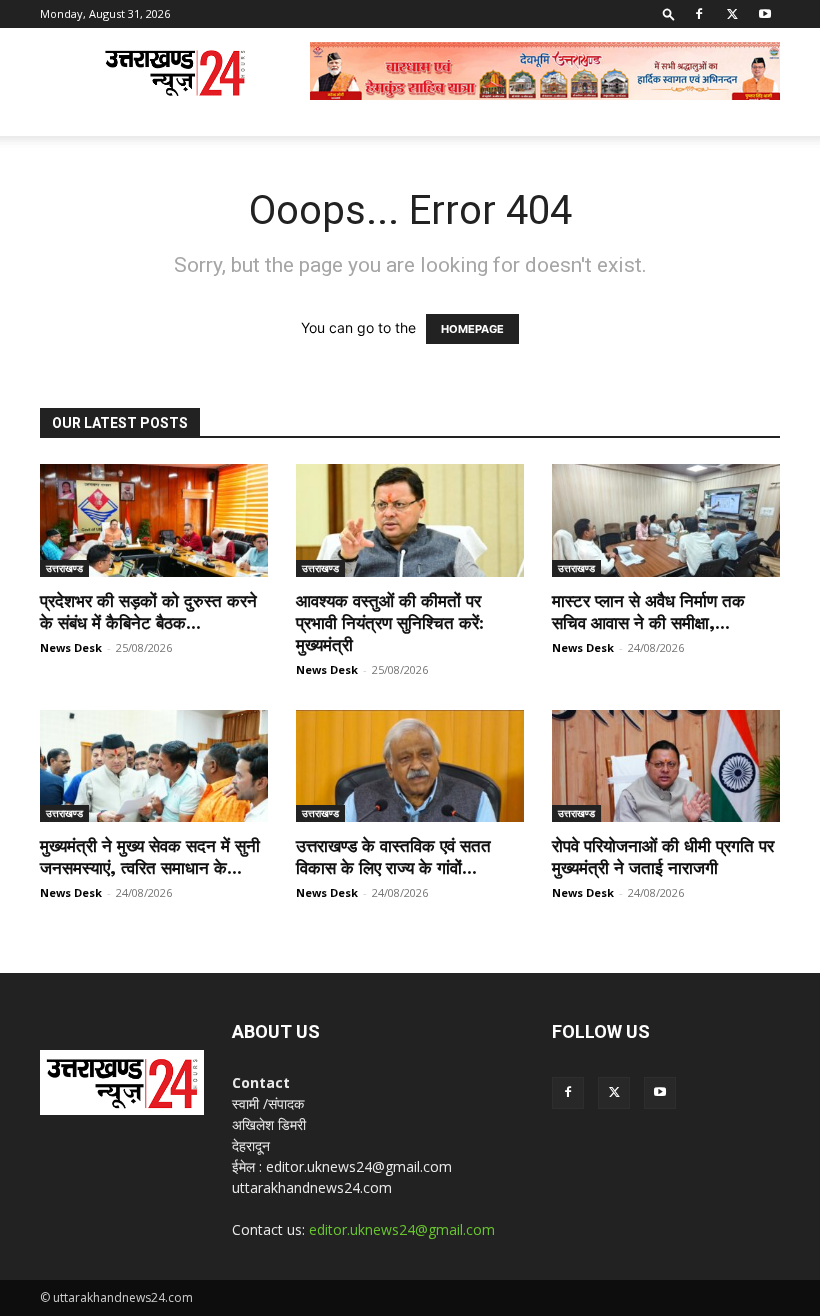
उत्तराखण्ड (64, 568)
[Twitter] (732, 14)
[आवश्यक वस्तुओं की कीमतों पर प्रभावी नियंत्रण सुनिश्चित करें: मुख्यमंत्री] (410, 520)
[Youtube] (765, 14)
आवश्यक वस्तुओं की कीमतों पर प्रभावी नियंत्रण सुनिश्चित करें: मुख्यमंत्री (390, 623)
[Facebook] (699, 14)
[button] (669, 13)
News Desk (71, 647)
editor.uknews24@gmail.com (402, 1229)
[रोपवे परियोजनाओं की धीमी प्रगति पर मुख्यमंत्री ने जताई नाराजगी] (666, 766)
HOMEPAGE (472, 329)
